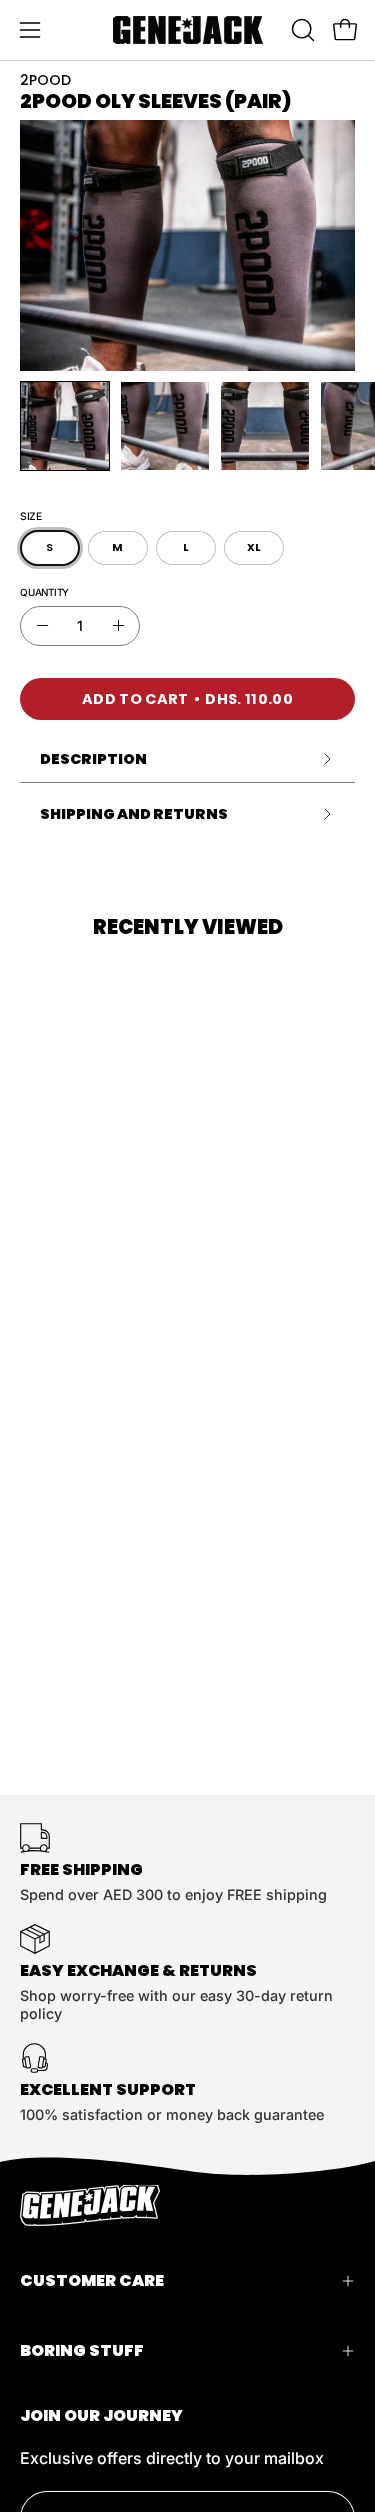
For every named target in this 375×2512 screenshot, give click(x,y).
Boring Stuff (82, 2350)
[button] (301, 30)
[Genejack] (188, 30)
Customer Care (92, 2280)
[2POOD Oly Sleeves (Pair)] (65, 426)
